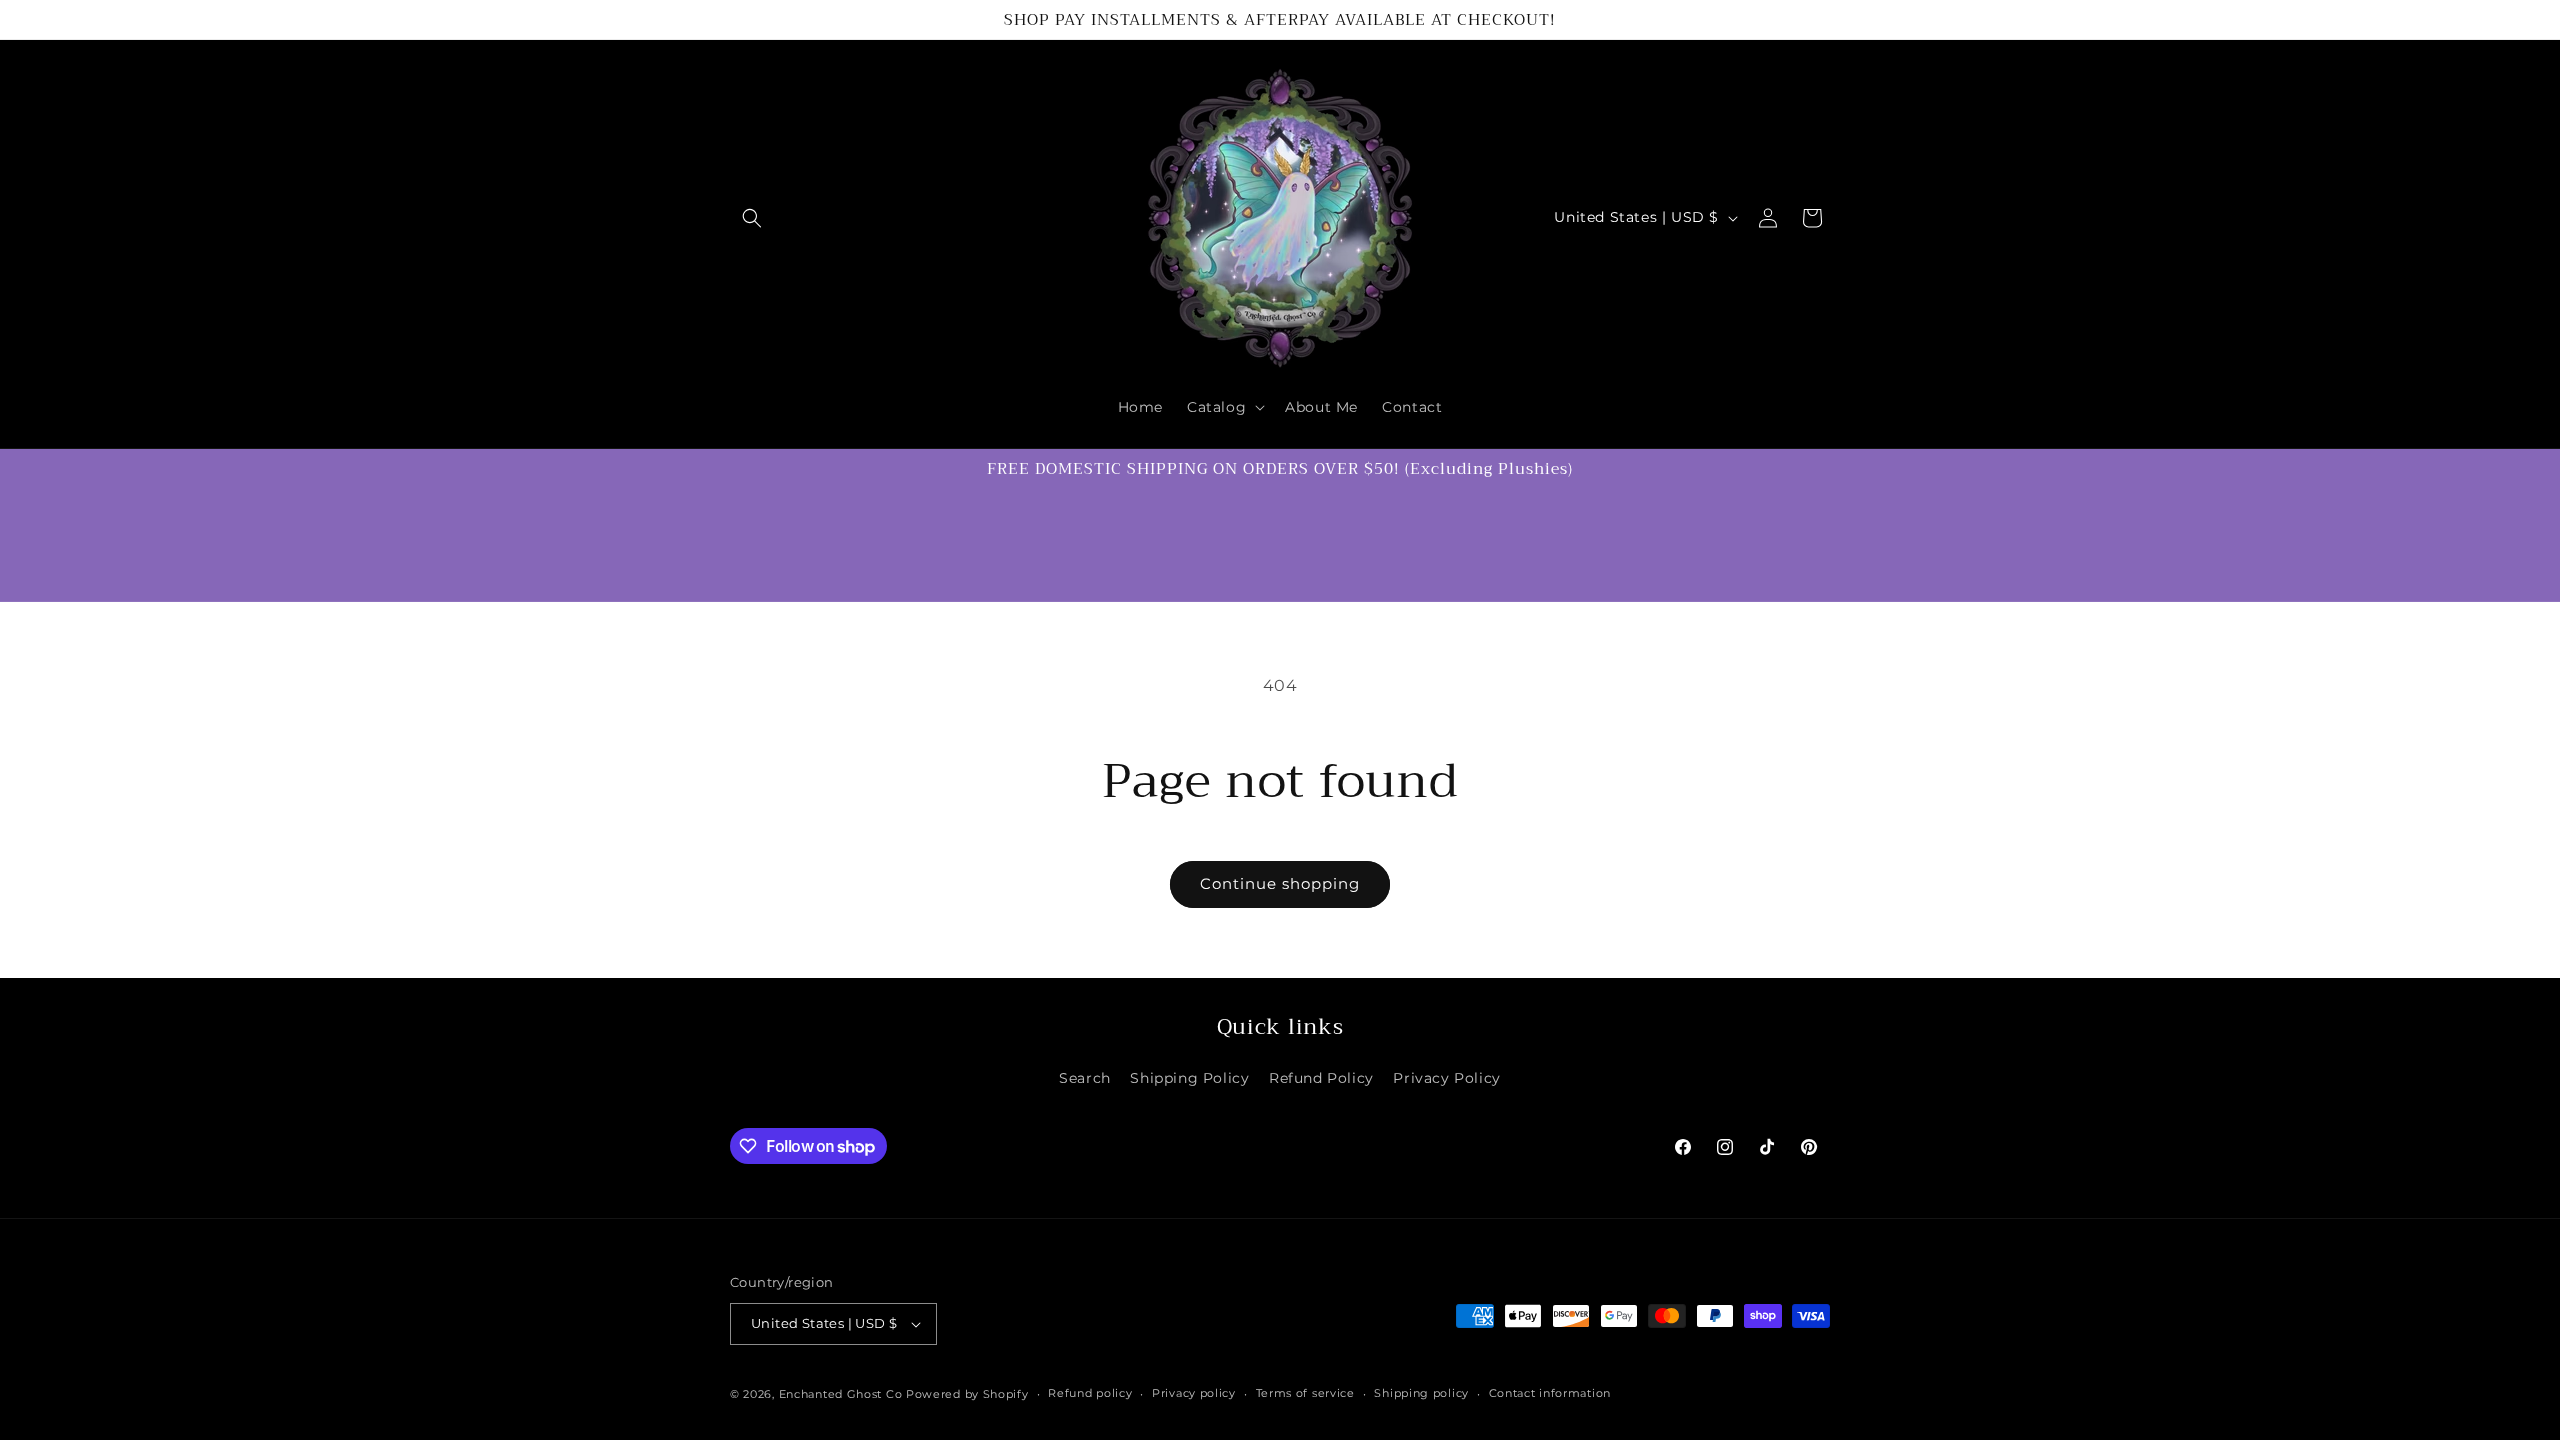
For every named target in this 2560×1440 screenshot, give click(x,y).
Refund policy (1090, 1393)
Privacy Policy (1446, 1078)
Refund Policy (1321, 1078)
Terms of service (1305, 1393)
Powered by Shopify (967, 1394)
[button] (752, 218)
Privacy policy (1194, 1393)
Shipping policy (1421, 1393)
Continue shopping (1280, 883)
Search (1085, 1078)
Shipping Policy (1189, 1078)
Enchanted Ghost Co (841, 1394)
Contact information (1550, 1393)
